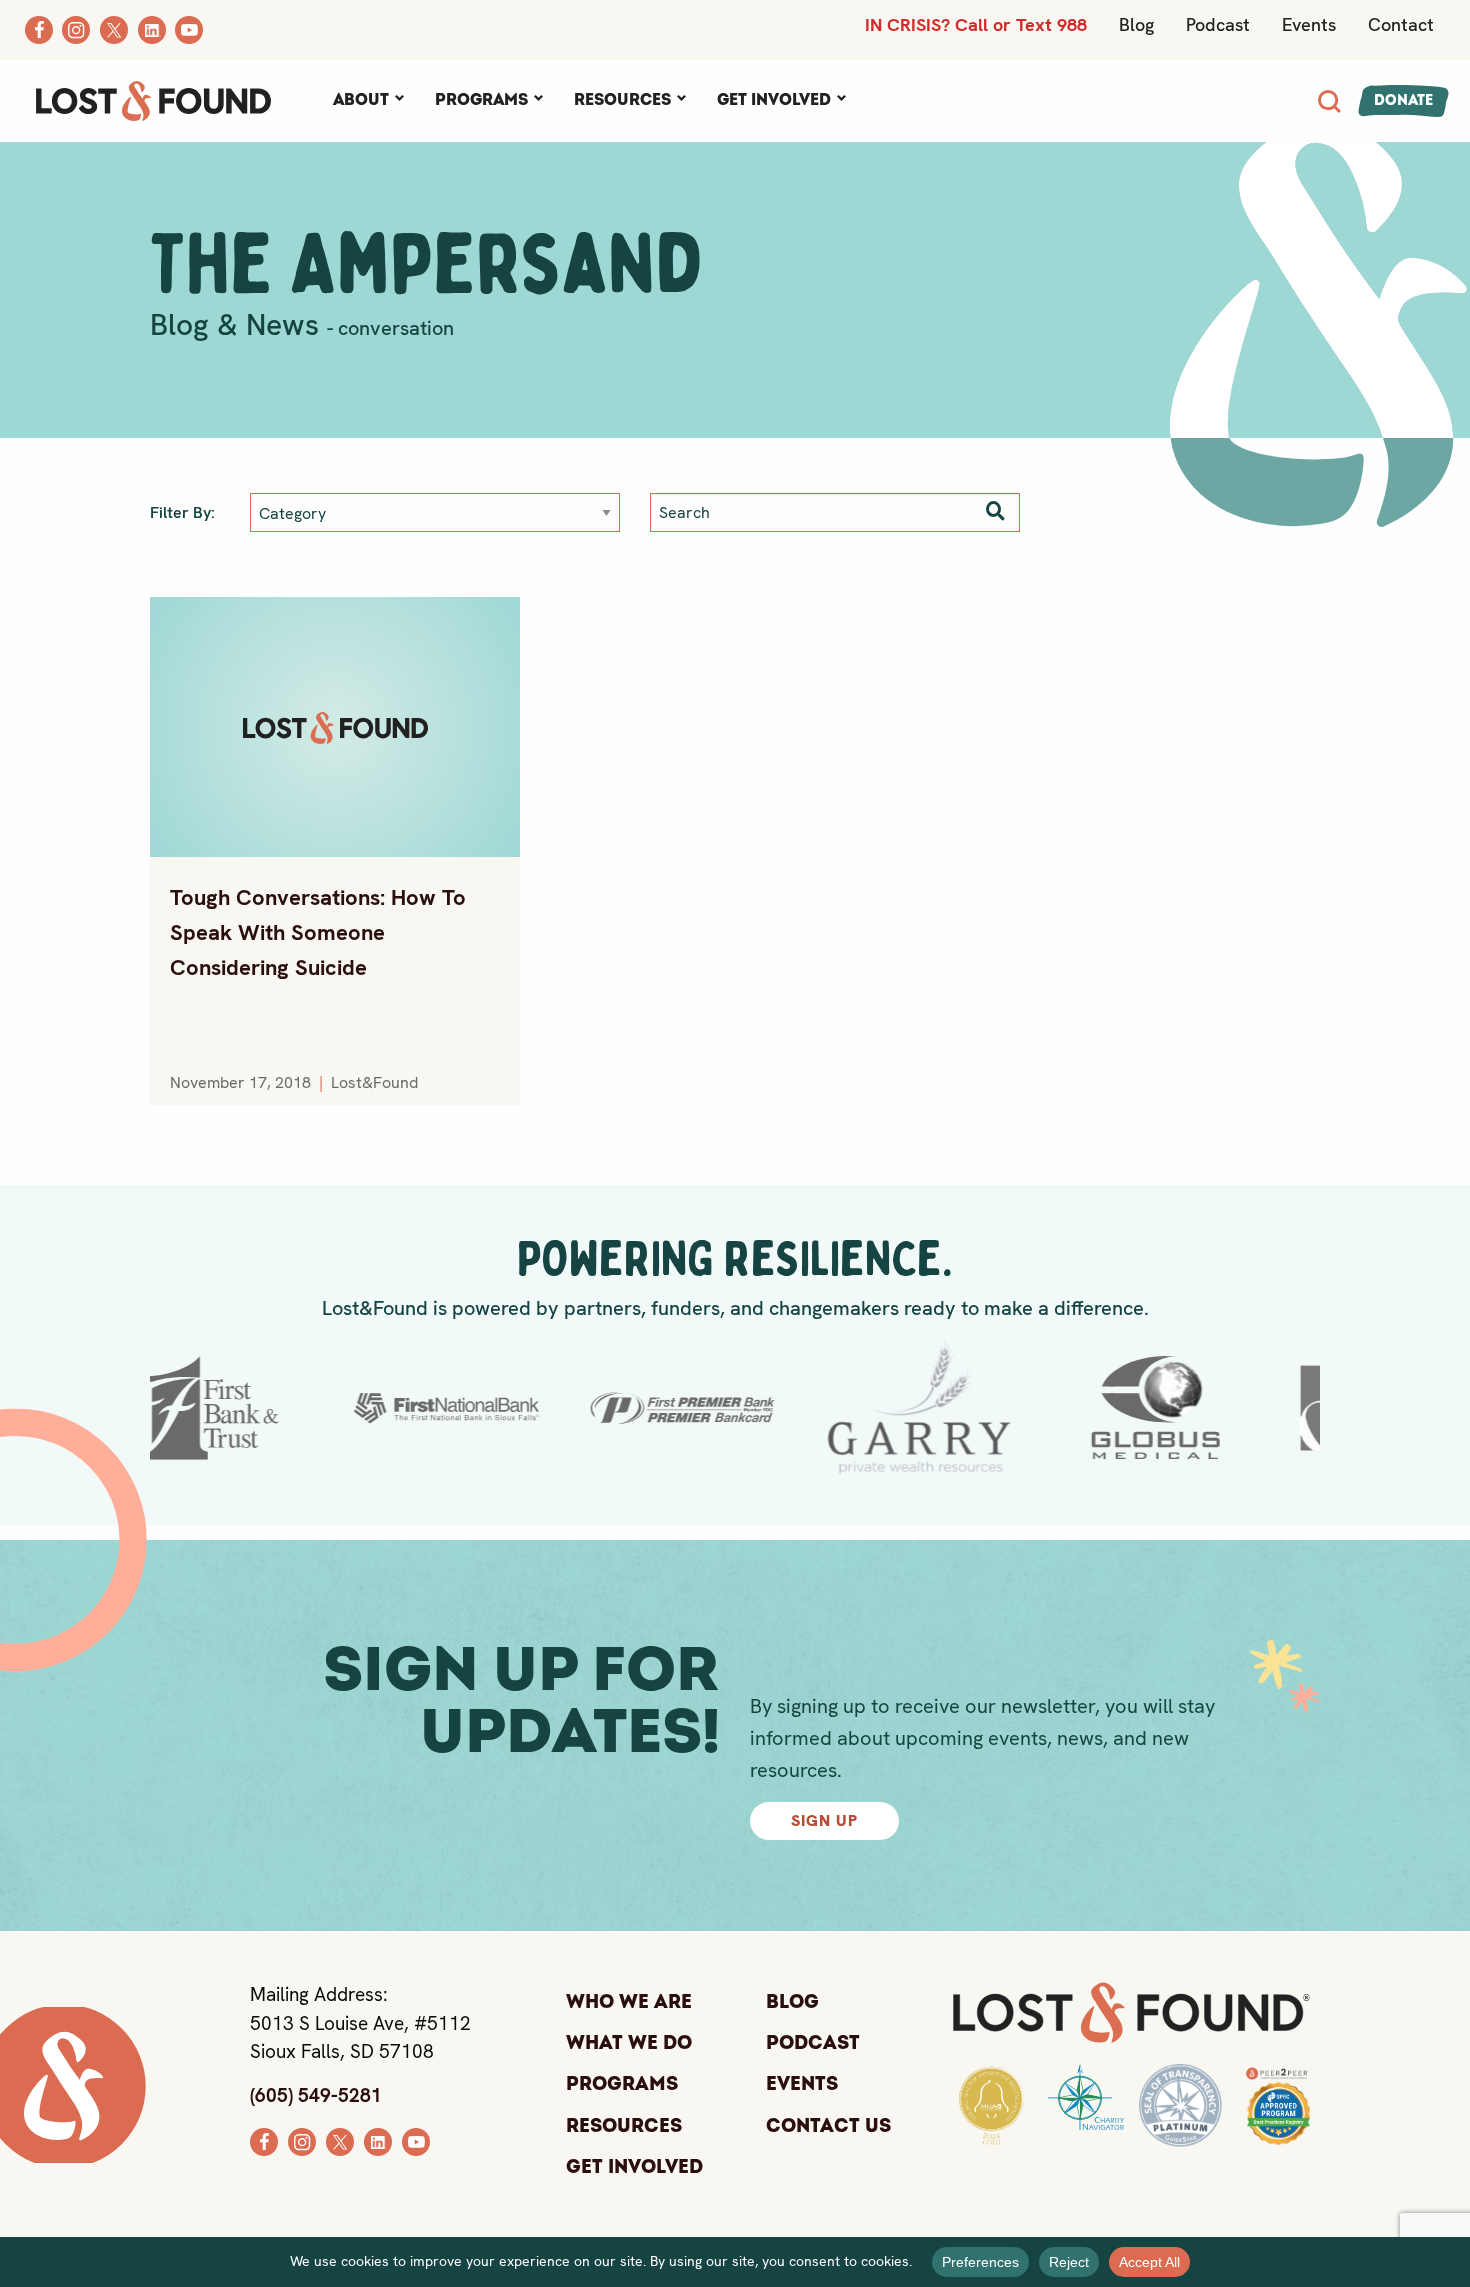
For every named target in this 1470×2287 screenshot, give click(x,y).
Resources (622, 100)
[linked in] (378, 2139)
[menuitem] (368, 101)
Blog (1136, 24)
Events (1309, 24)
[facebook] (264, 2139)
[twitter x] (340, 2139)
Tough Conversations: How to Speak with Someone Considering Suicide (318, 932)
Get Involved (774, 100)
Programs (481, 100)
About (361, 100)
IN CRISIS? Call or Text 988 (976, 24)
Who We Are (629, 2002)
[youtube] (416, 2139)
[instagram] (302, 2139)
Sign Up (824, 1820)
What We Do (629, 2043)
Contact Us (828, 2126)
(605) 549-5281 (316, 2095)
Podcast (1218, 24)
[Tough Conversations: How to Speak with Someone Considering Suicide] (335, 727)
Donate (1403, 100)
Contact (1401, 24)
